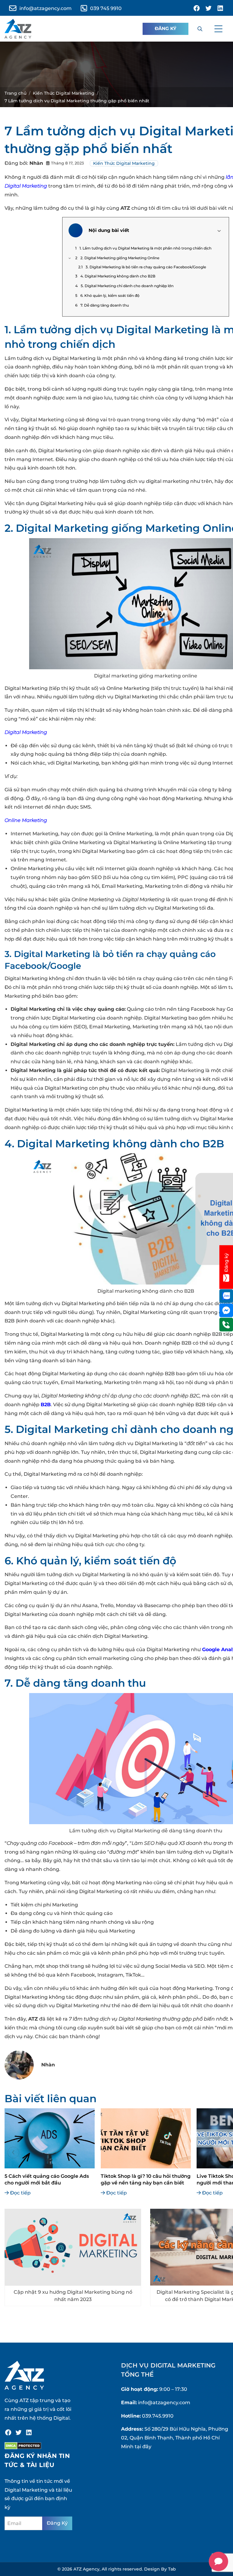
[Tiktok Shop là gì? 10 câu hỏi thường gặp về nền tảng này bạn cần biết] (146, 2138)
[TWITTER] (208, 8)
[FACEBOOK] (197, 8)
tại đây (143, 2447)
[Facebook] (8, 2432)
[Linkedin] (29, 2432)
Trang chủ (15, 93)
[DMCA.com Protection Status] (23, 2446)
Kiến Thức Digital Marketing (64, 93)
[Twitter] (19, 2432)
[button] (218, 29)
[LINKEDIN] (220, 8)
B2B (46, 1405)
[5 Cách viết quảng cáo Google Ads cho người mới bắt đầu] (50, 2138)
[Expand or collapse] (219, 231)
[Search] (200, 29)
